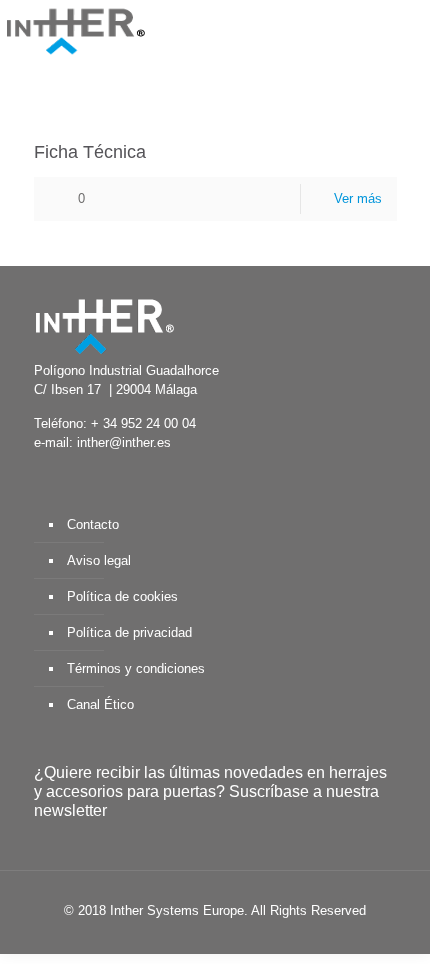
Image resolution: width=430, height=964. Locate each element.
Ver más (358, 198)
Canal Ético (100, 704)
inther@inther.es (124, 442)
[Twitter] (171, 938)
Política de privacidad (129, 632)
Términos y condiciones (136, 668)
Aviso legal (99, 560)
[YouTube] (198, 938)
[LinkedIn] (225, 938)
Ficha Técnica (90, 152)
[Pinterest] (252, 938)
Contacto (93, 524)
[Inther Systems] (75, 30)
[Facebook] (144, 938)
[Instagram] (279, 938)
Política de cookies (122, 596)
